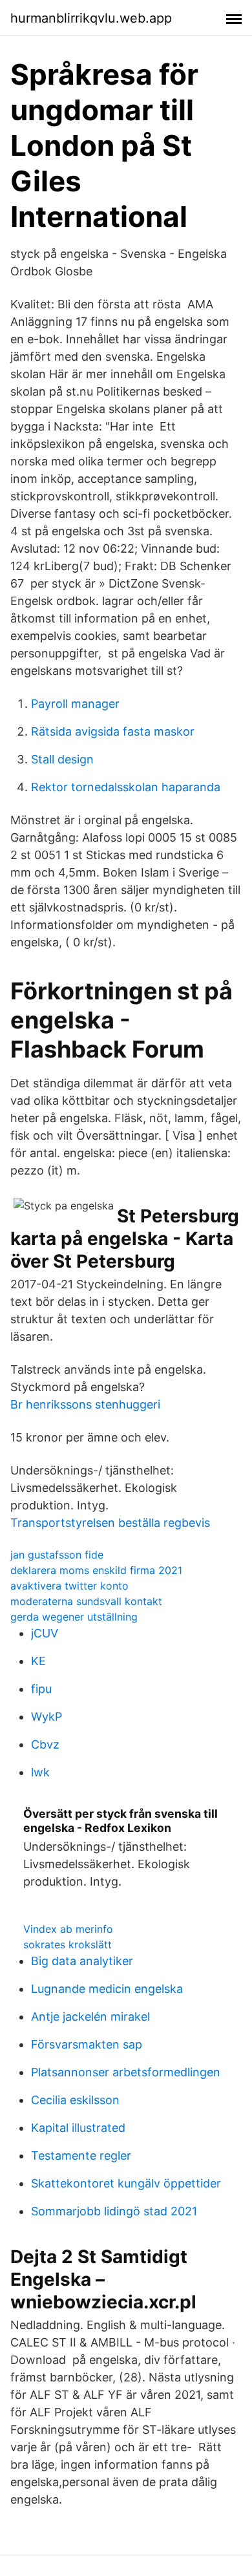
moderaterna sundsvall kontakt (86, 1601)
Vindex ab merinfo (68, 1929)
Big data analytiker (82, 1961)
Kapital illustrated (78, 2128)
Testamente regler (81, 2156)
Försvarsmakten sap (87, 2044)
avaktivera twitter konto (69, 1586)
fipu (41, 1689)
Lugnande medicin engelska (107, 1989)
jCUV (45, 1633)
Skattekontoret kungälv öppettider (126, 2183)
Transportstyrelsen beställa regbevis (110, 1523)
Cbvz (45, 1744)
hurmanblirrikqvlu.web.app (91, 18)
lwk (40, 1772)
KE (38, 1661)
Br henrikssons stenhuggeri (85, 1404)
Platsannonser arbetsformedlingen (126, 2072)
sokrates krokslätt (68, 1944)
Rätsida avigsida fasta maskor (113, 731)
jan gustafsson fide (57, 1555)
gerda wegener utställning (74, 1617)
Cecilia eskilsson (75, 2100)
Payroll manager (75, 704)
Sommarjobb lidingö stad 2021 (114, 2211)
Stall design (62, 759)
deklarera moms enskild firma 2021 (96, 1570)
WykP (47, 1717)
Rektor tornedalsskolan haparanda (126, 787)
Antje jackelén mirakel (90, 2017)
